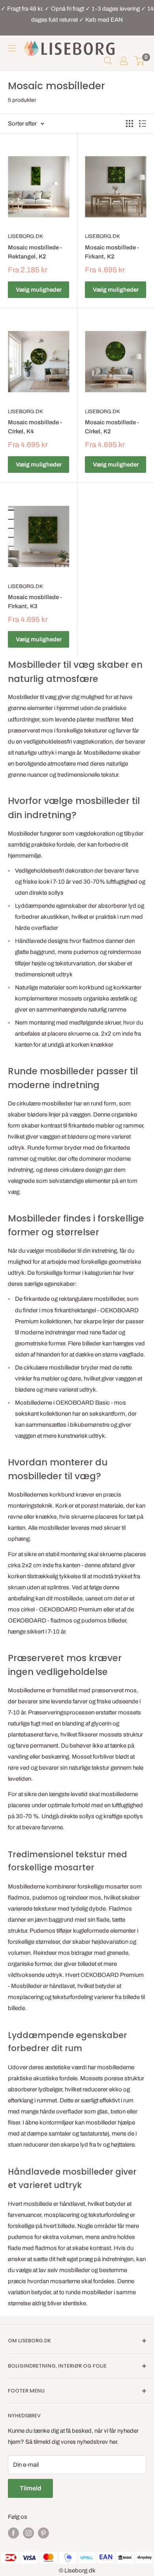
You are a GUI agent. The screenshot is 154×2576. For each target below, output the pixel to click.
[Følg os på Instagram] (28, 2533)
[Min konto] (124, 61)
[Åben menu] (12, 48)
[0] (140, 61)
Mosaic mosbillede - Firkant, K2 (112, 252)
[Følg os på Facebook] (13, 2533)
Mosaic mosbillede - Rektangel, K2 (35, 252)
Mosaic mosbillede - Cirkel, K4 (35, 427)
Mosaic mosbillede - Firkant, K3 (35, 602)
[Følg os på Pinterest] (43, 2533)
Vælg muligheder (39, 290)
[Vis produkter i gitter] (130, 124)
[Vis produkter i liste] (143, 124)
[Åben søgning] (108, 61)
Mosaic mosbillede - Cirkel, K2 (112, 427)
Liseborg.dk (25, 236)
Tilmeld (30, 2488)
